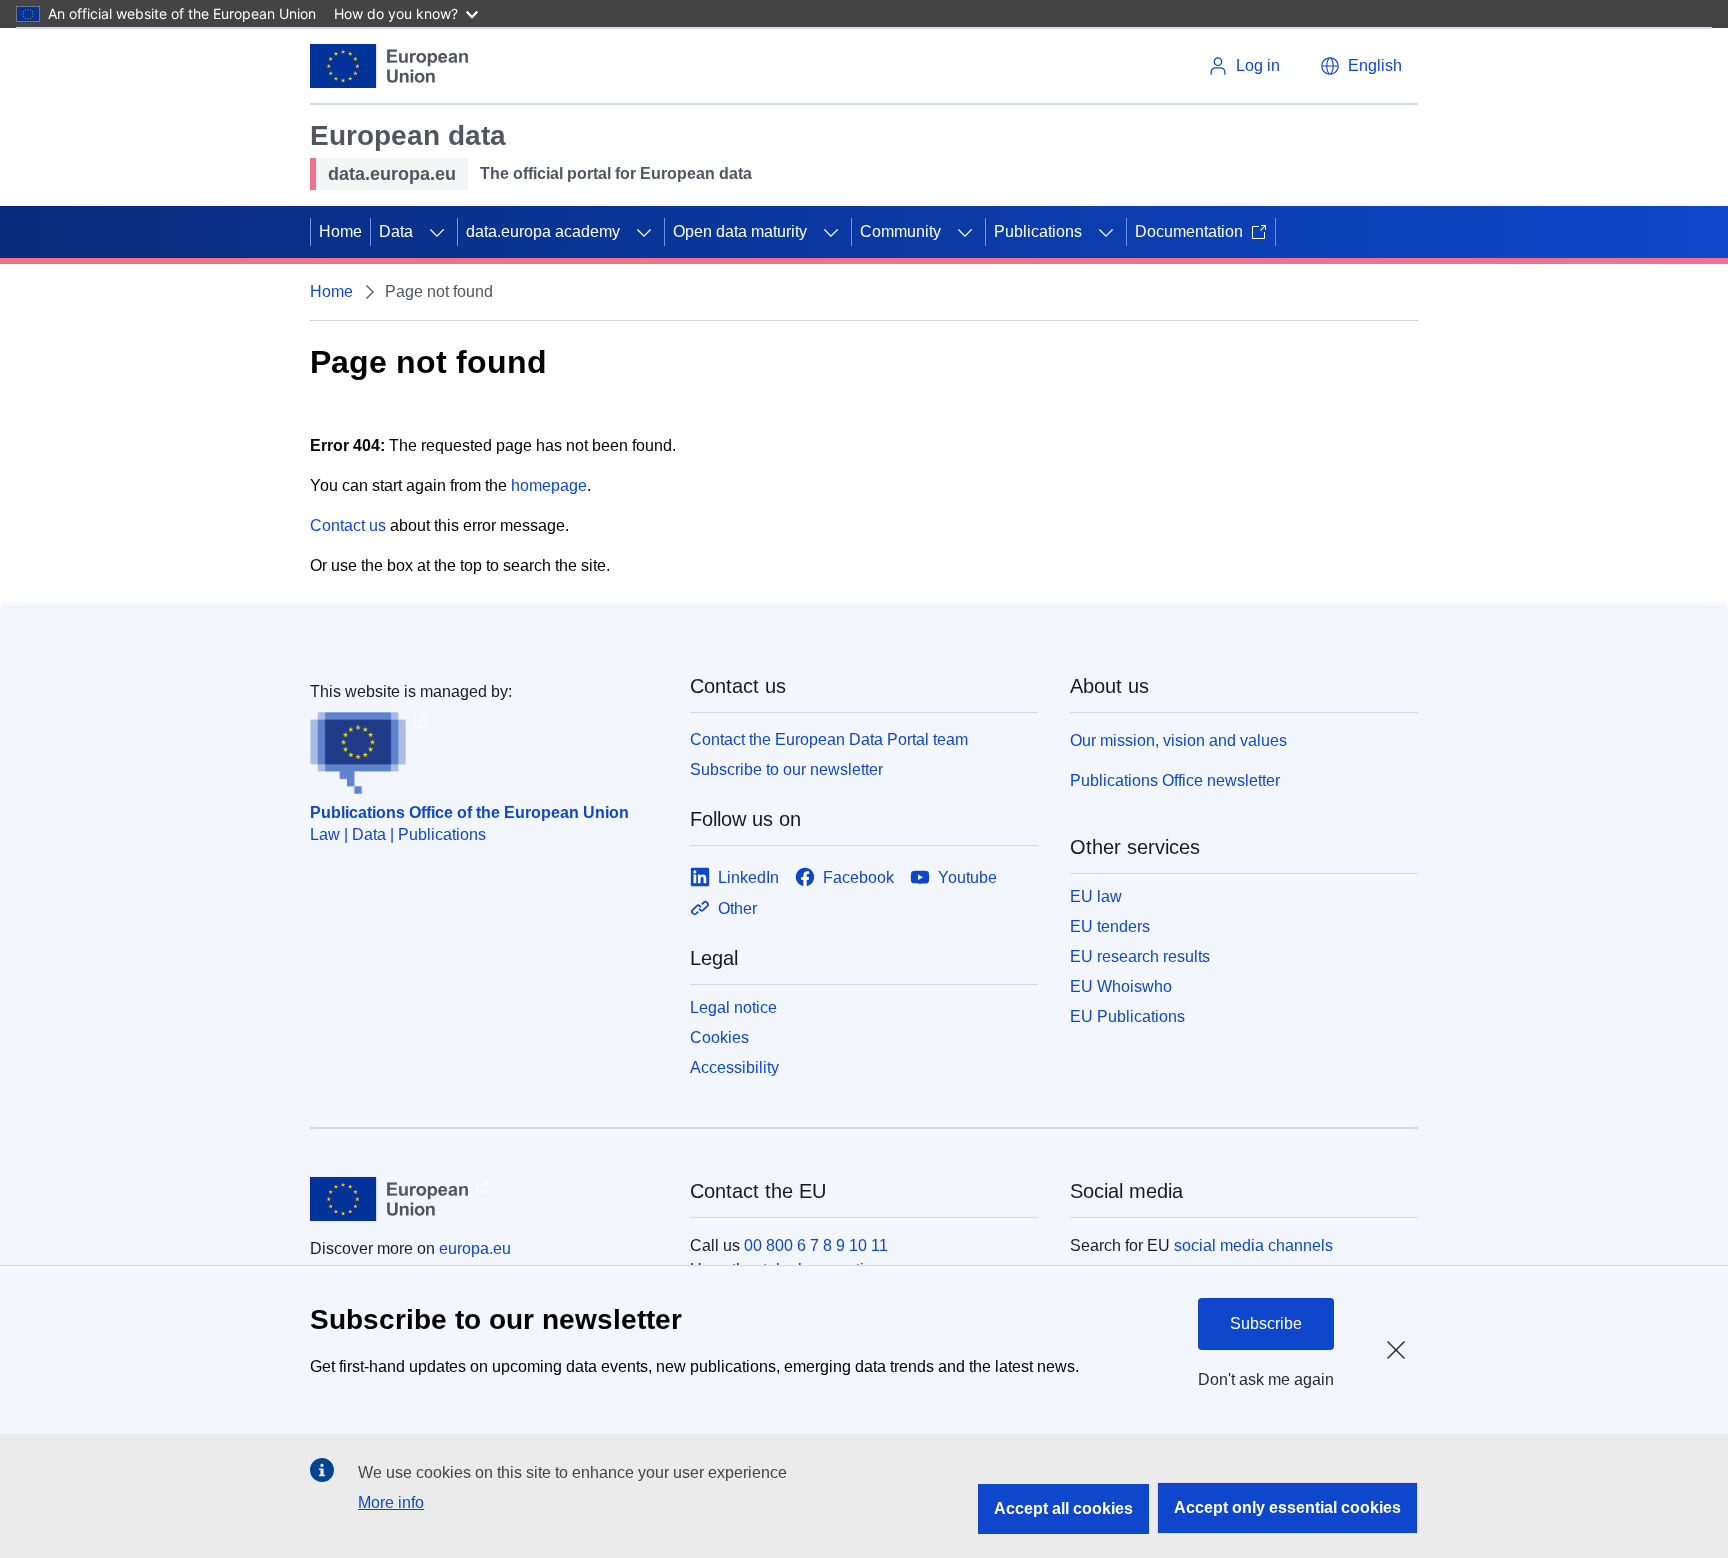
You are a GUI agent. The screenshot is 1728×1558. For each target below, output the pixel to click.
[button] (1361, 66)
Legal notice (733, 1007)
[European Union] (389, 66)
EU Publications (1127, 1016)
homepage (549, 485)
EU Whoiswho (1121, 986)
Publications (1038, 231)
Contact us (348, 525)
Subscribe (1266, 1323)
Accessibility (734, 1067)
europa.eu (475, 1248)
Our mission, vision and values (1178, 740)
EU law (1096, 896)
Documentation (1189, 231)
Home (340, 231)
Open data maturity (740, 231)
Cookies (719, 1037)
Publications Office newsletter (1175, 780)
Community (900, 231)
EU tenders (1110, 926)
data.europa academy (543, 231)
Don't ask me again (1266, 1379)
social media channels (1253, 1245)
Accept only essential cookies (1287, 1507)
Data (396, 231)
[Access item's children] (437, 232)
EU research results (1140, 956)
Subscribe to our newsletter (786, 769)
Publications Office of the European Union (469, 812)
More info (391, 1502)
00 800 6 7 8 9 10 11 (816, 1245)
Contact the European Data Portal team (829, 739)
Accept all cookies (1063, 1508)
